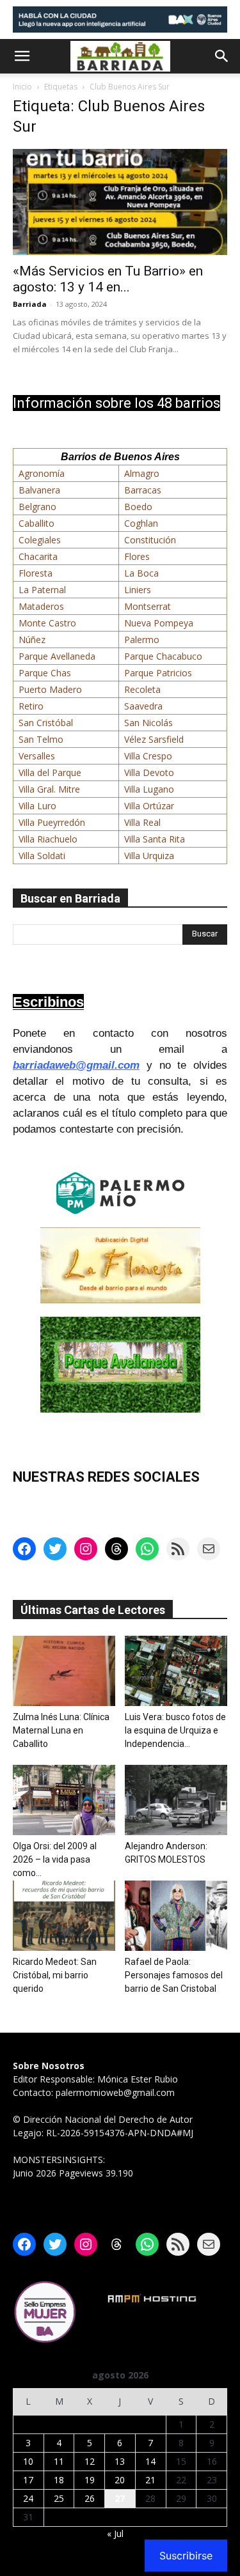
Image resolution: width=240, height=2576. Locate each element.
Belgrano (37, 507)
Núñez (32, 640)
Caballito (36, 523)
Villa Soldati (42, 856)
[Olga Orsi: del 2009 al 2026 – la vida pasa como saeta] (64, 1800)
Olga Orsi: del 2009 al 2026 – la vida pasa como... (55, 1859)
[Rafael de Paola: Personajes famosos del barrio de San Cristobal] (176, 1916)
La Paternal (42, 590)
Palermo (142, 640)
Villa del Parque (50, 772)
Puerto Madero (50, 689)
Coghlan (141, 523)
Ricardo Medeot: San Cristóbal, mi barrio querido (55, 1975)
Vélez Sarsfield (154, 739)
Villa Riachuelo (48, 839)
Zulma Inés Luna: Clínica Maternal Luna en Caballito (61, 1730)
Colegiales (40, 540)
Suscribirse (186, 2556)
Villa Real (142, 822)
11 (59, 2461)
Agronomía (42, 473)
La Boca (141, 573)
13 (120, 2461)
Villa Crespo (148, 756)
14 (150, 2461)
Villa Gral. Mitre (49, 789)
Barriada (30, 304)
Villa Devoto (149, 772)
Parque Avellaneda (57, 656)
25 (59, 2498)
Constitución (150, 540)
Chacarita (38, 556)
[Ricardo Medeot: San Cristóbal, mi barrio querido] (64, 1916)
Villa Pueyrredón (52, 822)
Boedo (138, 507)
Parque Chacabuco (163, 656)
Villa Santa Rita (155, 839)
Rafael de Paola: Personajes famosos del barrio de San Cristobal (174, 1975)
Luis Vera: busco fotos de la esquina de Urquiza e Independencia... (175, 1730)
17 (28, 2480)
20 (120, 2480)
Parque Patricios (158, 673)
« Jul (115, 2533)
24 (28, 2498)
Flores (137, 556)
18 (59, 2480)
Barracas (143, 490)
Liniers (138, 590)
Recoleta (142, 689)
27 (120, 2498)
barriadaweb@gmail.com (76, 1065)
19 (90, 2480)
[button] (22, 56)
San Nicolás (148, 723)
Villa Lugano (149, 789)
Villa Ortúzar (149, 806)
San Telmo (41, 739)
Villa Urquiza (149, 856)
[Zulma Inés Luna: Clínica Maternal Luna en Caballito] (64, 1671)
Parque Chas (45, 673)
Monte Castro (47, 623)
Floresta (36, 573)
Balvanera (39, 490)
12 (90, 2461)
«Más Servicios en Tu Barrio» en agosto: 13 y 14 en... (108, 279)
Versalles (37, 756)
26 (90, 2498)
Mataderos (41, 606)
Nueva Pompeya (159, 623)
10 (28, 2461)
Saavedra (143, 706)
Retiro (31, 706)
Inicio (22, 87)
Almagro (142, 473)
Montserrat (148, 606)
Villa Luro (37, 806)
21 (150, 2480)
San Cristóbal (46, 723)
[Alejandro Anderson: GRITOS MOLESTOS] (176, 1800)
